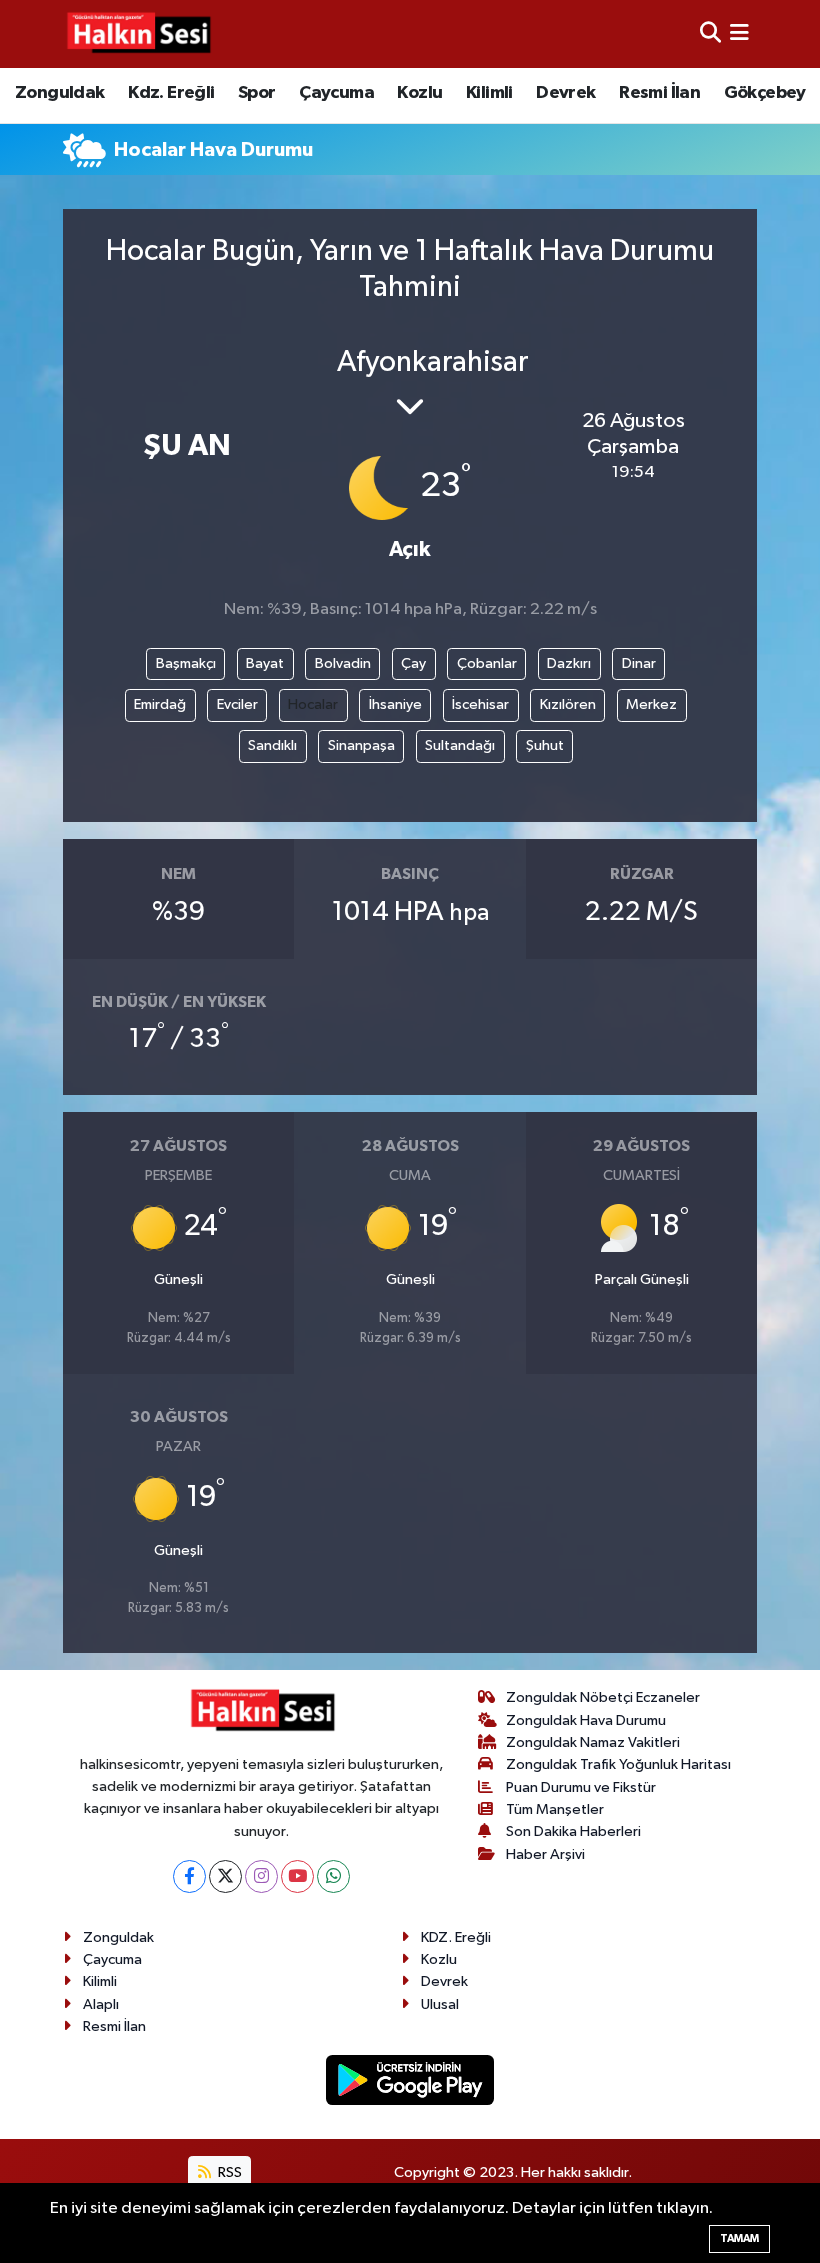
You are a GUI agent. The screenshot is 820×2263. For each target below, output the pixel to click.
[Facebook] (189, 1876)
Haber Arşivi (545, 1854)
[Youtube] (297, 1876)
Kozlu (419, 93)
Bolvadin (343, 663)
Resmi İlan (659, 93)
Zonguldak (60, 93)
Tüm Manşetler (555, 1809)
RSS (228, 2172)
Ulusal (440, 2004)
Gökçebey (765, 93)
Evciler (237, 704)
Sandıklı (272, 745)
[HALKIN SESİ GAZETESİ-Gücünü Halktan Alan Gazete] (138, 34)
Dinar (639, 663)
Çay (413, 663)
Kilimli (489, 93)
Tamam (739, 2238)
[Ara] (710, 33)
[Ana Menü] (739, 33)
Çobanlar (487, 663)
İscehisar (480, 704)
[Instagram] (261, 1876)
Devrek (565, 93)
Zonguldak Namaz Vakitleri (593, 1742)
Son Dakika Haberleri (573, 1831)
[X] (225, 1876)
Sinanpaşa (361, 745)
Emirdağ (160, 704)
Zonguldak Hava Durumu (586, 1720)
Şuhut (545, 745)
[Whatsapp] (333, 1876)
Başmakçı (186, 663)
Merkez (651, 704)
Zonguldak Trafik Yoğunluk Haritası (618, 1764)
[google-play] (410, 2079)
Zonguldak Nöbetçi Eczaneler (603, 1697)
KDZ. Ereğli (456, 1937)
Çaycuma (336, 93)
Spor (257, 93)
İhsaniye (395, 704)
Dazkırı (569, 663)
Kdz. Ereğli (171, 93)
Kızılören (568, 704)
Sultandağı (460, 745)
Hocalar (313, 704)
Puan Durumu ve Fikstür (581, 1787)
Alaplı (101, 2004)
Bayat (265, 663)
